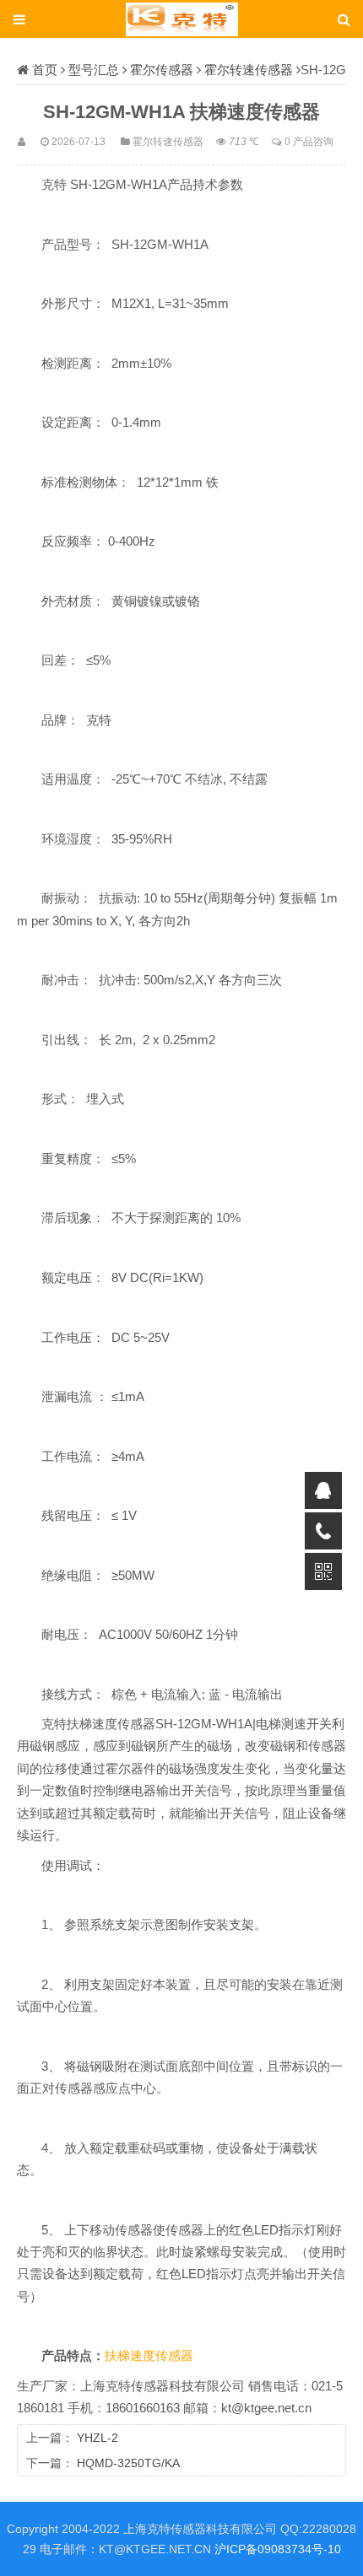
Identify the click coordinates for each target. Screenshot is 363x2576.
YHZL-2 (98, 2438)
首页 (45, 70)
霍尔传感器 (162, 70)
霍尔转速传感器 (249, 70)
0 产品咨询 (309, 141)
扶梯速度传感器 (149, 2356)
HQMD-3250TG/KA (128, 2463)
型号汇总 (94, 70)
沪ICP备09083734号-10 (278, 2549)
